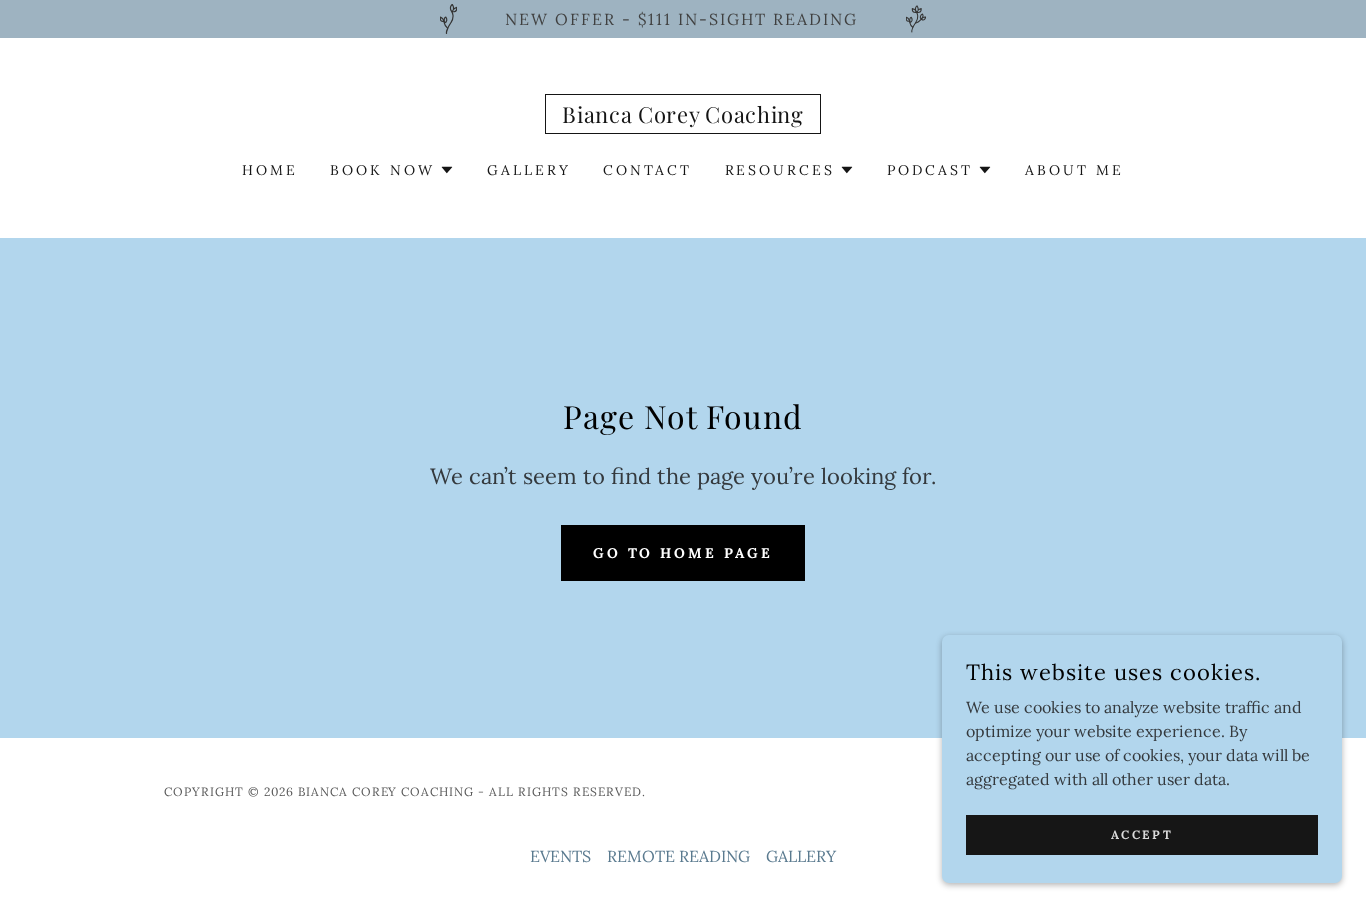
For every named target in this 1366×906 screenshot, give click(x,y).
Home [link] (270, 170)
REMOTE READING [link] (678, 856)
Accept (1142, 834)
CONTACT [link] (648, 170)
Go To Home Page (683, 553)
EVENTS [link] (560, 856)
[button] (392, 170)
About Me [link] (1074, 170)
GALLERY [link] (529, 170)
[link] (682, 117)
